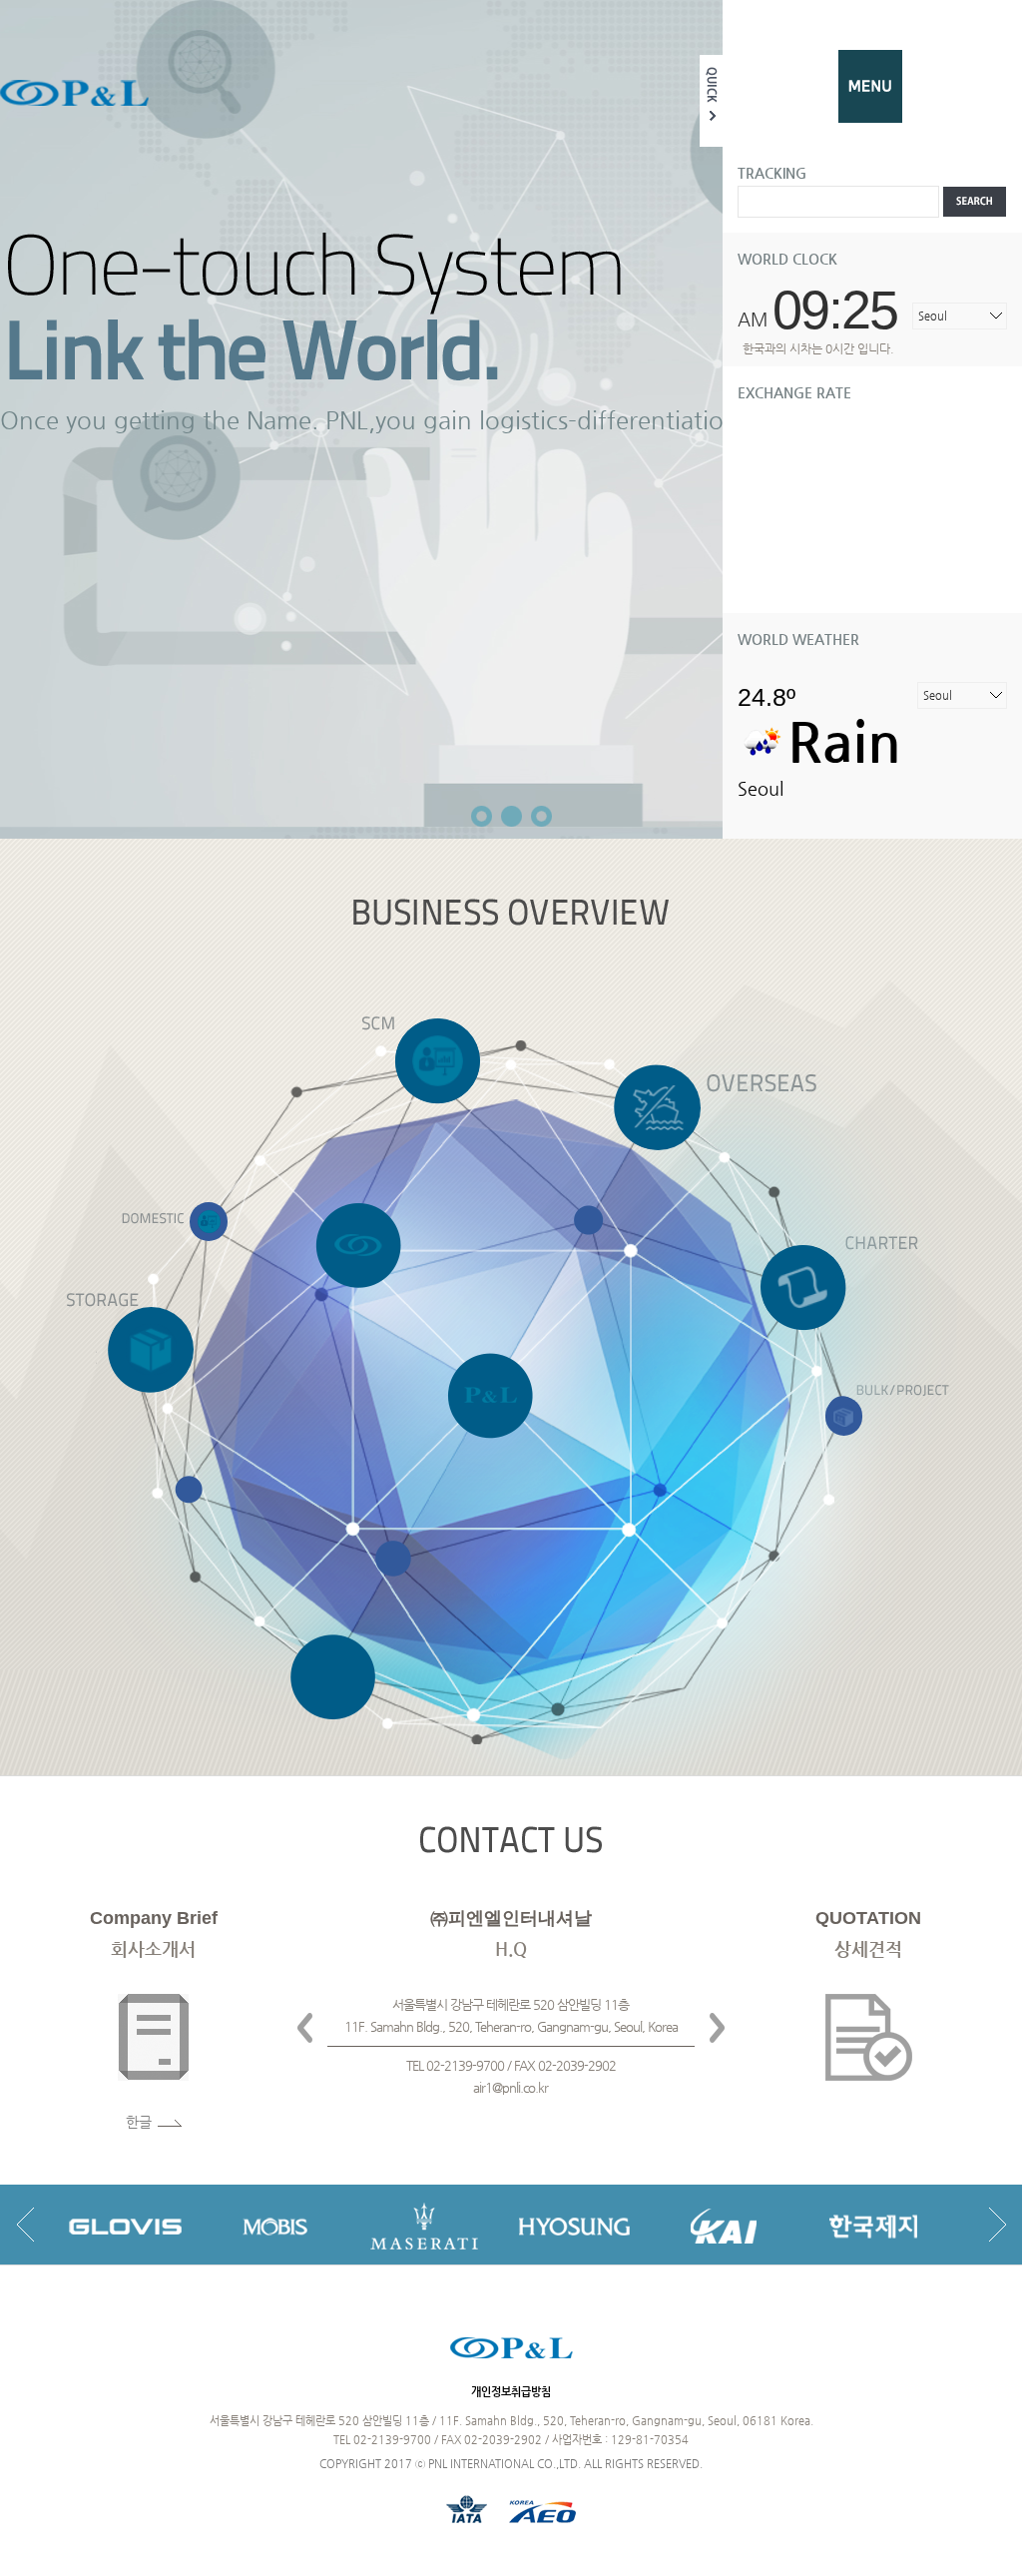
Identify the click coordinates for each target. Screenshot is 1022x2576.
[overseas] (658, 1107)
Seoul (933, 316)
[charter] (803, 1287)
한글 (139, 2122)
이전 (305, 2028)
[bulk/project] (844, 1416)
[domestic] (209, 1222)
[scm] (438, 1060)
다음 (717, 2028)
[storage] (151, 1349)
